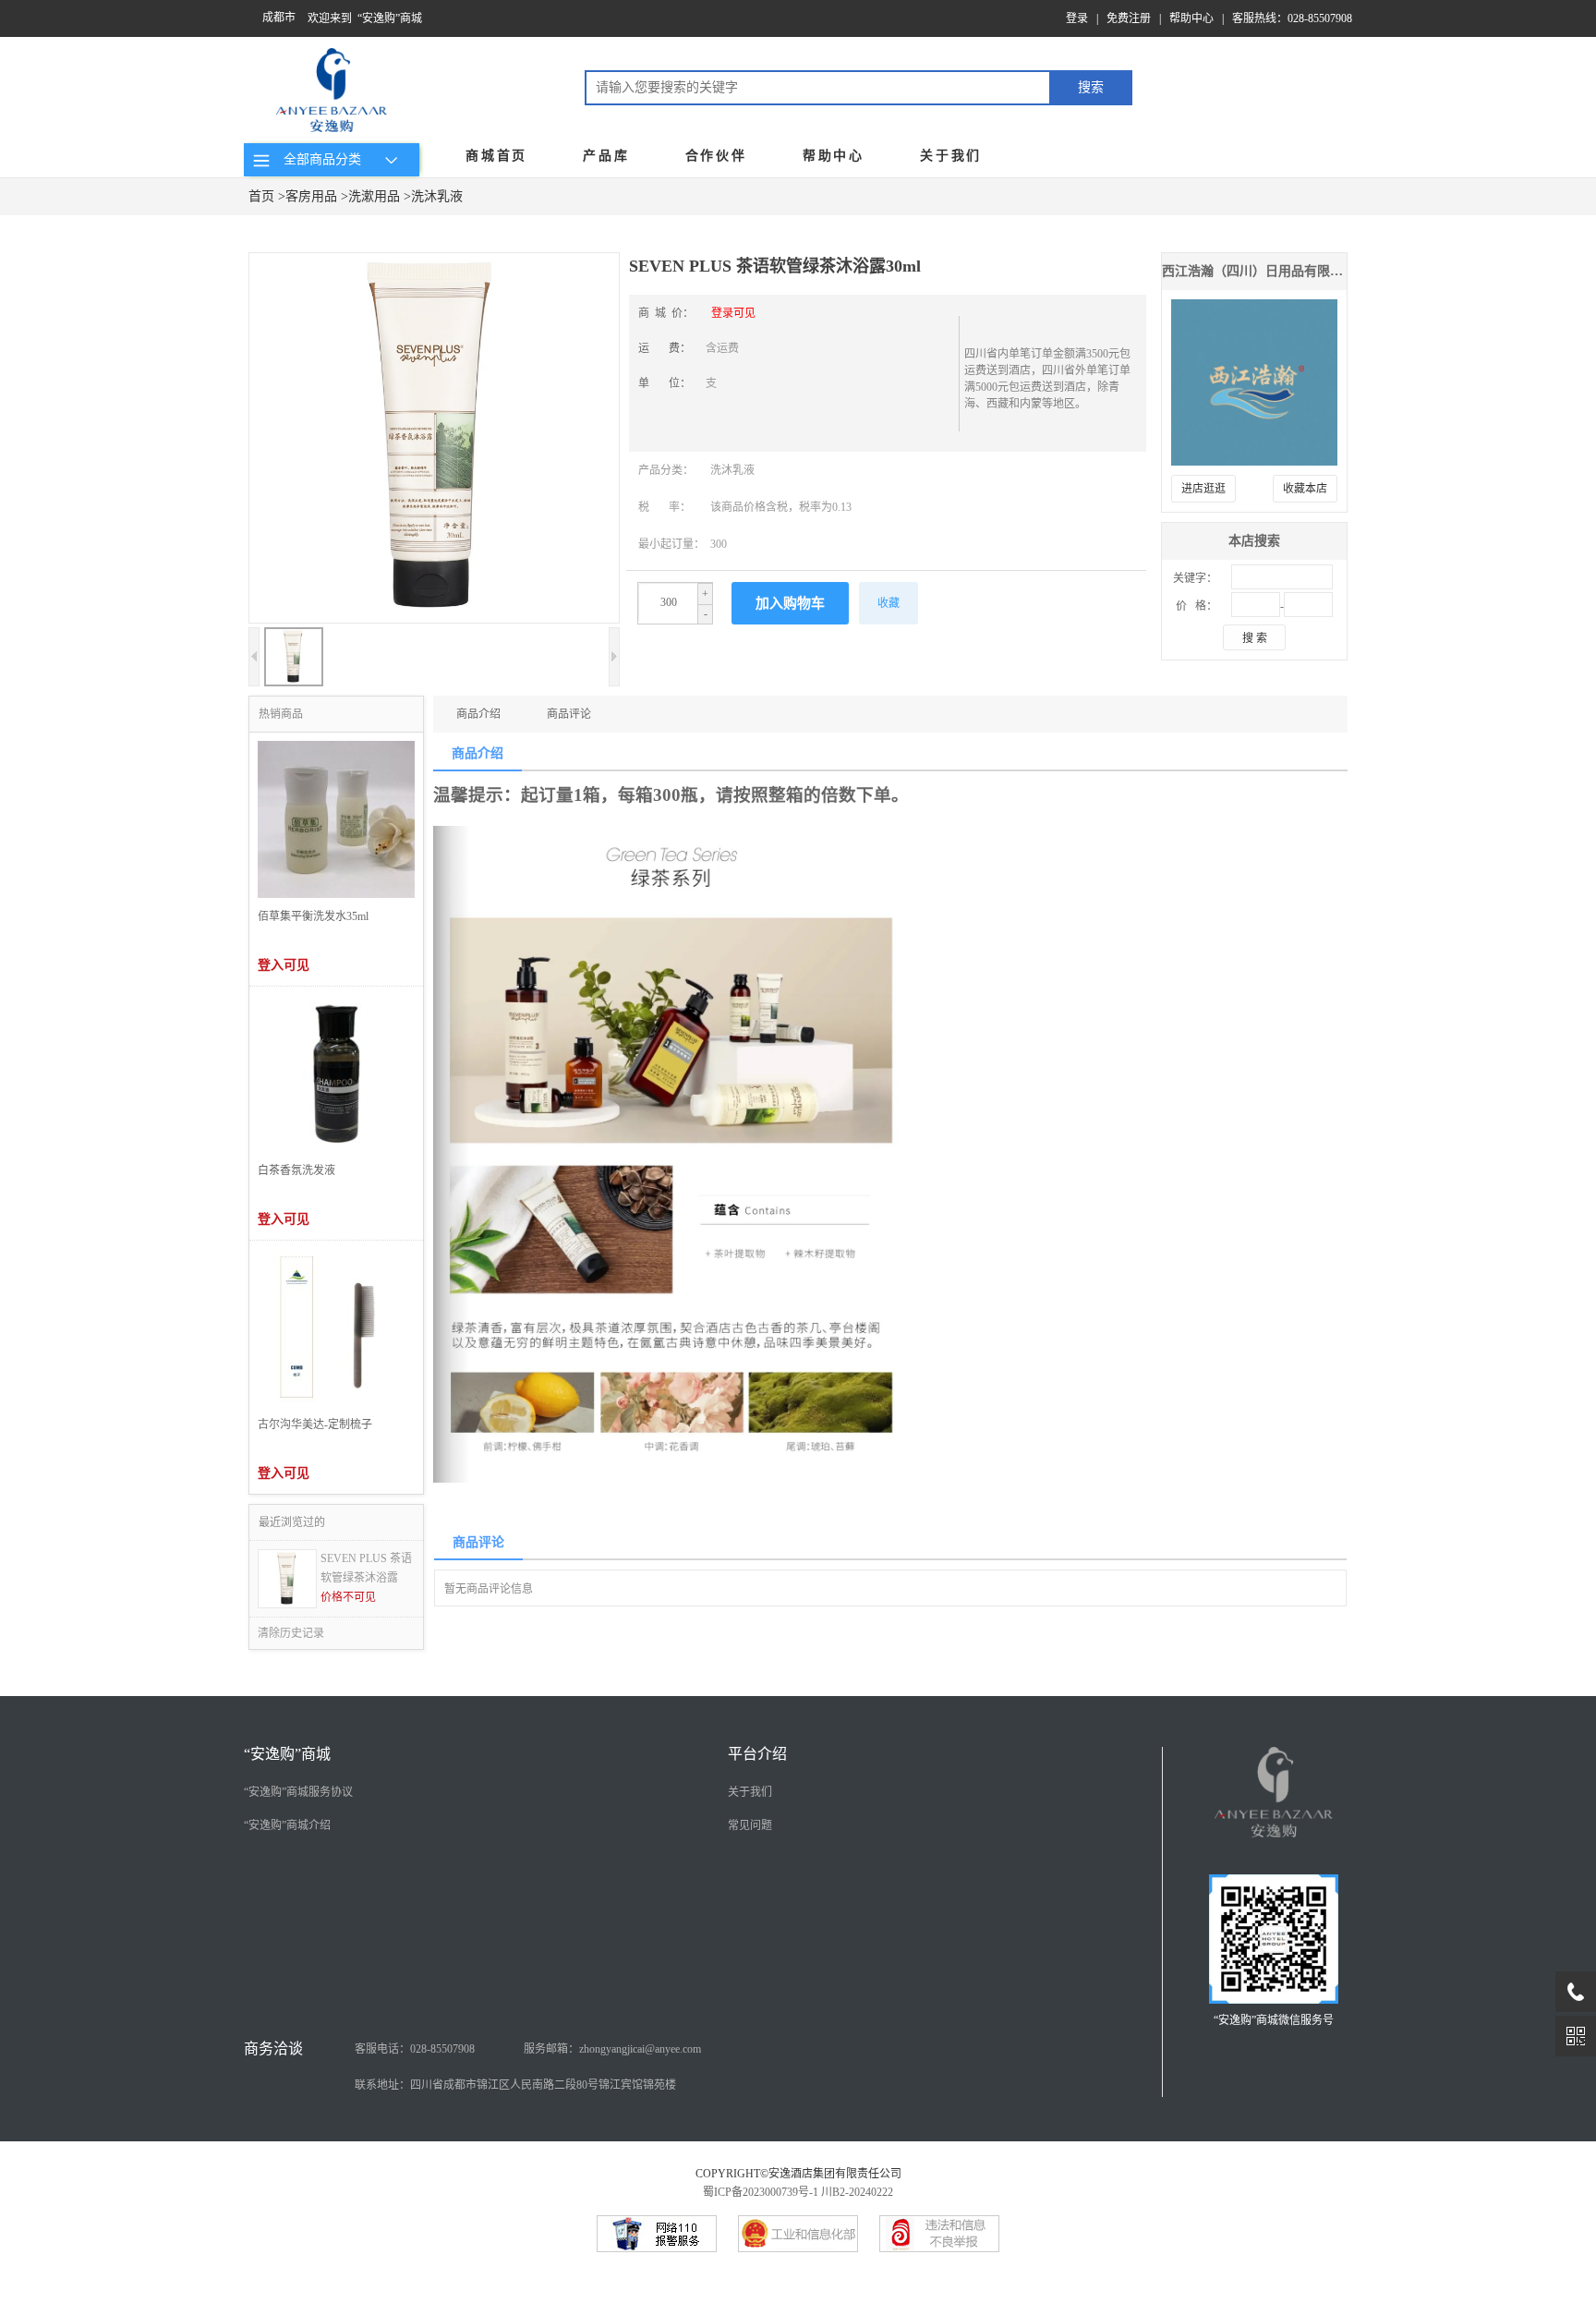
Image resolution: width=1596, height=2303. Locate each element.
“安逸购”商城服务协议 (298, 1792)
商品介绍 (478, 714)
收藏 (889, 603)
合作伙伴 (716, 156)
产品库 (606, 156)
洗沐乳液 (437, 196)
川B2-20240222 (857, 2192)
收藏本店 (1305, 489)
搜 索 (1255, 638)
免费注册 (1129, 18)
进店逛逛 (1203, 489)
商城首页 (496, 156)
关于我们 (951, 156)
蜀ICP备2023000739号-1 (761, 2192)
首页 (261, 196)
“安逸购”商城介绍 (287, 1825)
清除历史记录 (291, 1633)
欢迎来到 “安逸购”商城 (365, 18)
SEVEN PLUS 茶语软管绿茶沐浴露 (366, 1568)
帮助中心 (1191, 18)
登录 (1077, 18)
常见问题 (750, 1825)
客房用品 (311, 196)
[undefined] (434, 440)
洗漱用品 (374, 196)
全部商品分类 (319, 159)
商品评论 (569, 714)
